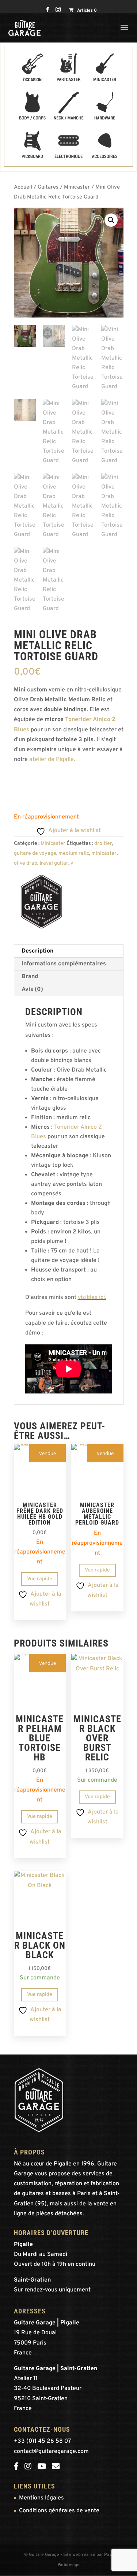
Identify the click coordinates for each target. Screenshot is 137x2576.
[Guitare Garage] (41, 903)
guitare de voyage (35, 853)
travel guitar (54, 863)
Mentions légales (41, 2498)
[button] (111, 220)
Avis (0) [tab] (32, 990)
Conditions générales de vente (59, 2511)
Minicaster (77, 187)
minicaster (104, 853)
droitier (103, 844)
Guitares (48, 187)
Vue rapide (40, 1579)
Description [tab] (37, 951)
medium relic (74, 853)
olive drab (26, 863)
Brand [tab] (30, 977)
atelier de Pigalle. (53, 760)
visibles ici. (92, 1298)
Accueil (23, 187)
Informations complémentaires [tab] (64, 964)
